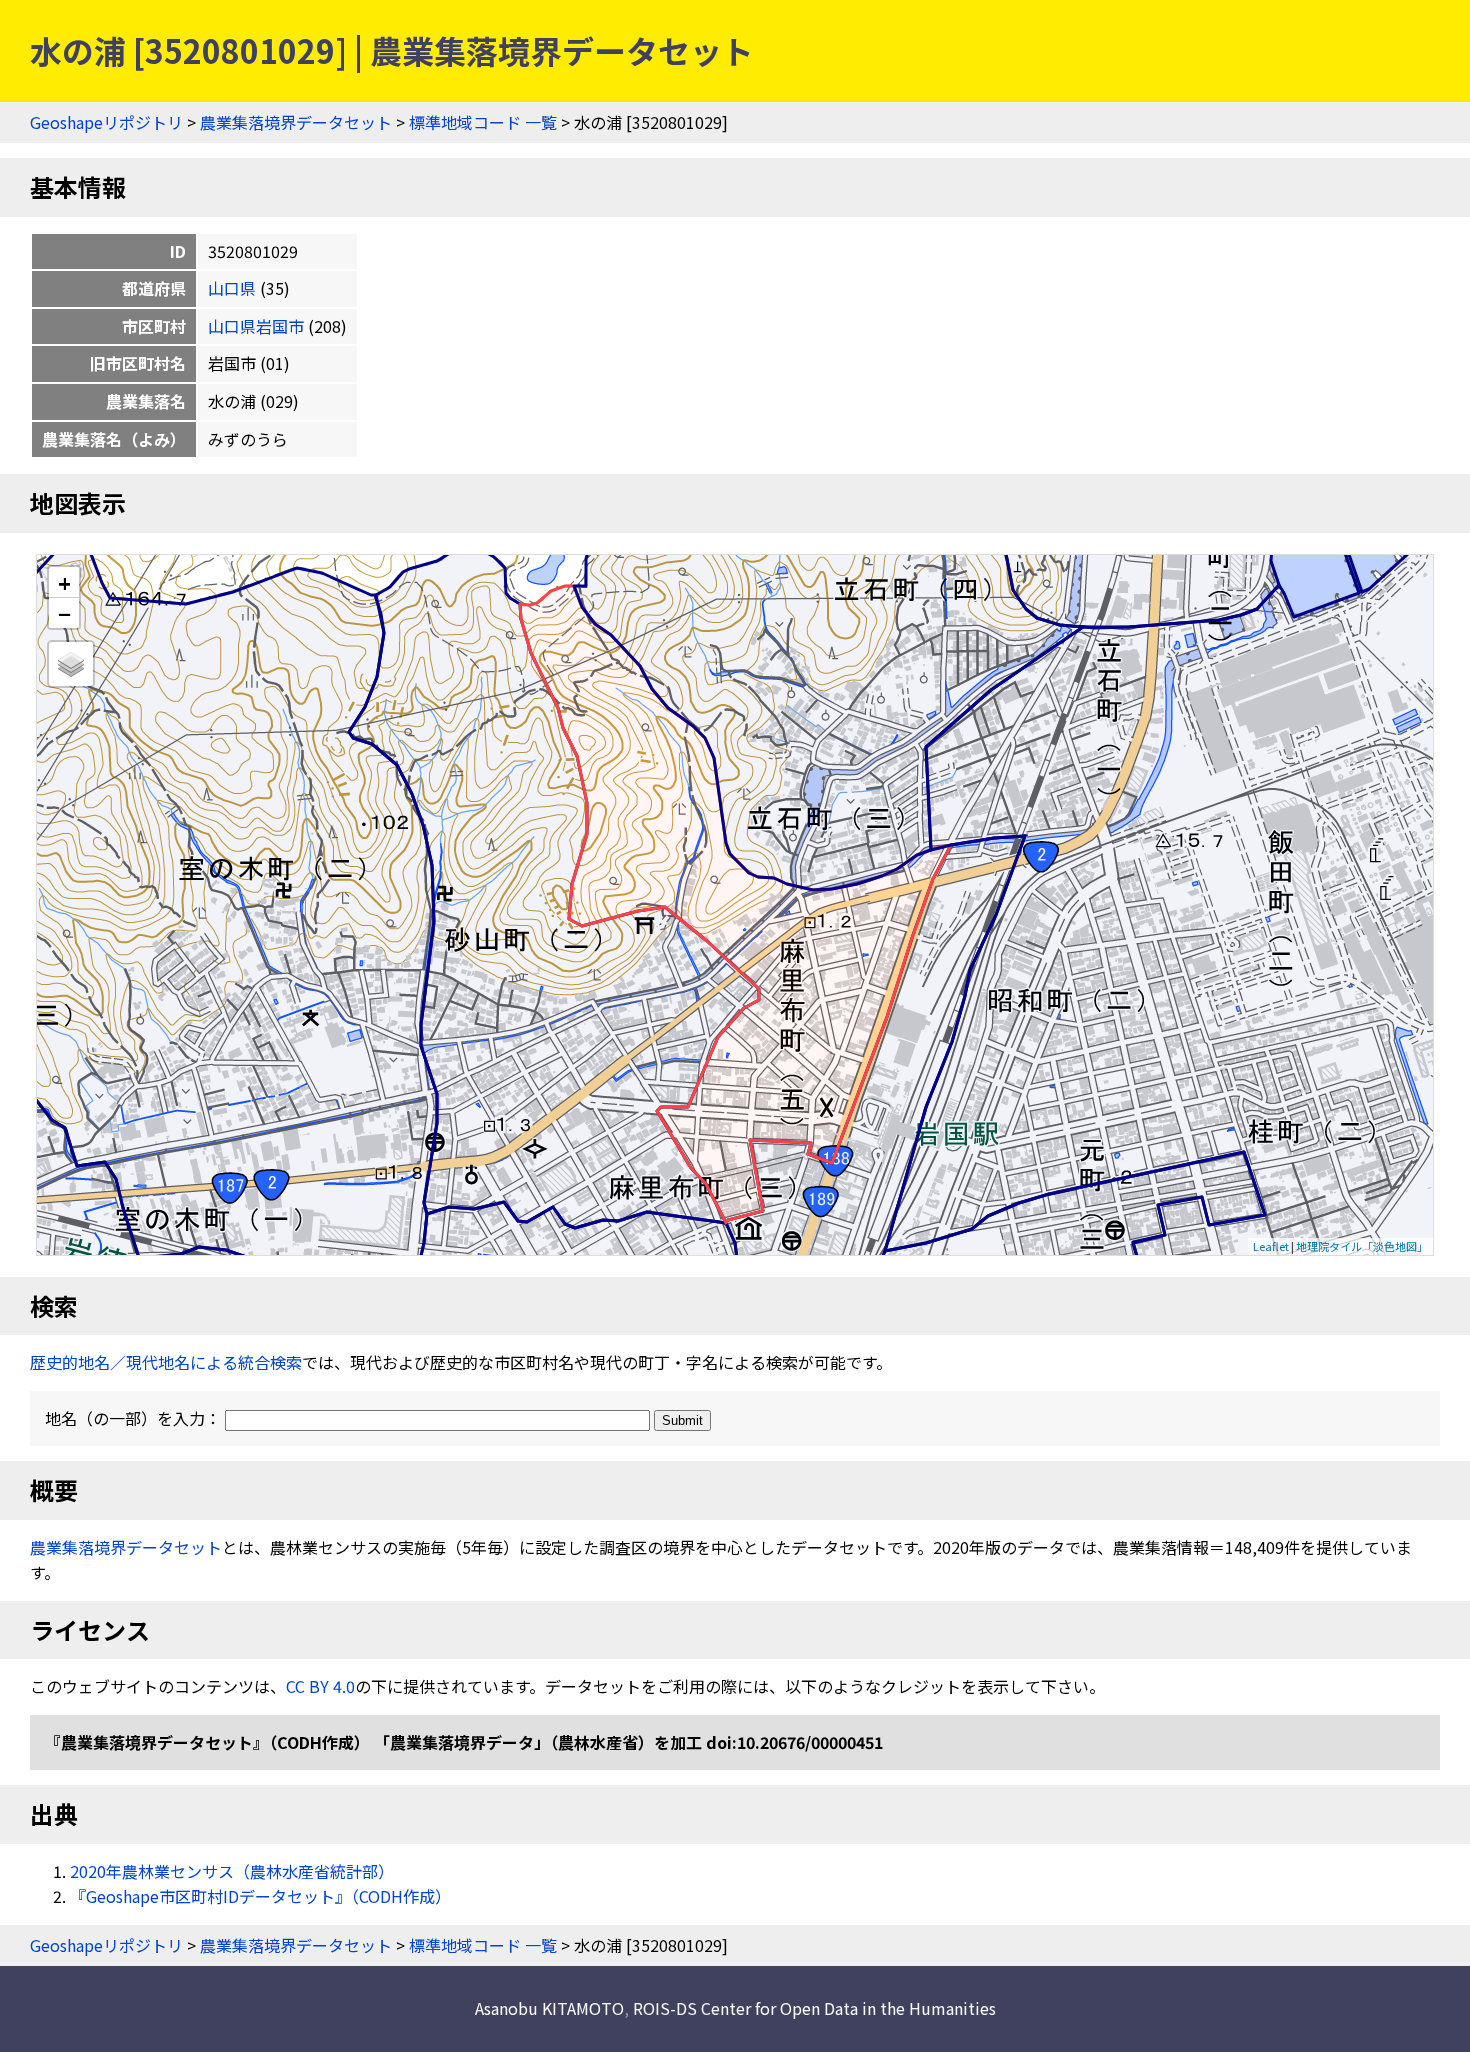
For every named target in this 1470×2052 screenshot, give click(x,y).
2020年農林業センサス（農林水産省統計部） (232, 1871)
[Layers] (71, 664)
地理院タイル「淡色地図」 (1362, 1246)
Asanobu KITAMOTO (549, 2008)
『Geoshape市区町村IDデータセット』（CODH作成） (260, 1896)
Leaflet (1271, 1246)
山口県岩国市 (256, 326)
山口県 (232, 288)
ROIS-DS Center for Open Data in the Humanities (814, 2008)
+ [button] (64, 582)
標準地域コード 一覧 (483, 122)
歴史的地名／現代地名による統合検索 (166, 1362)
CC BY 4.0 (320, 1686)
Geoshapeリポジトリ (106, 122)
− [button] (64, 613)
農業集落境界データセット (296, 122)
